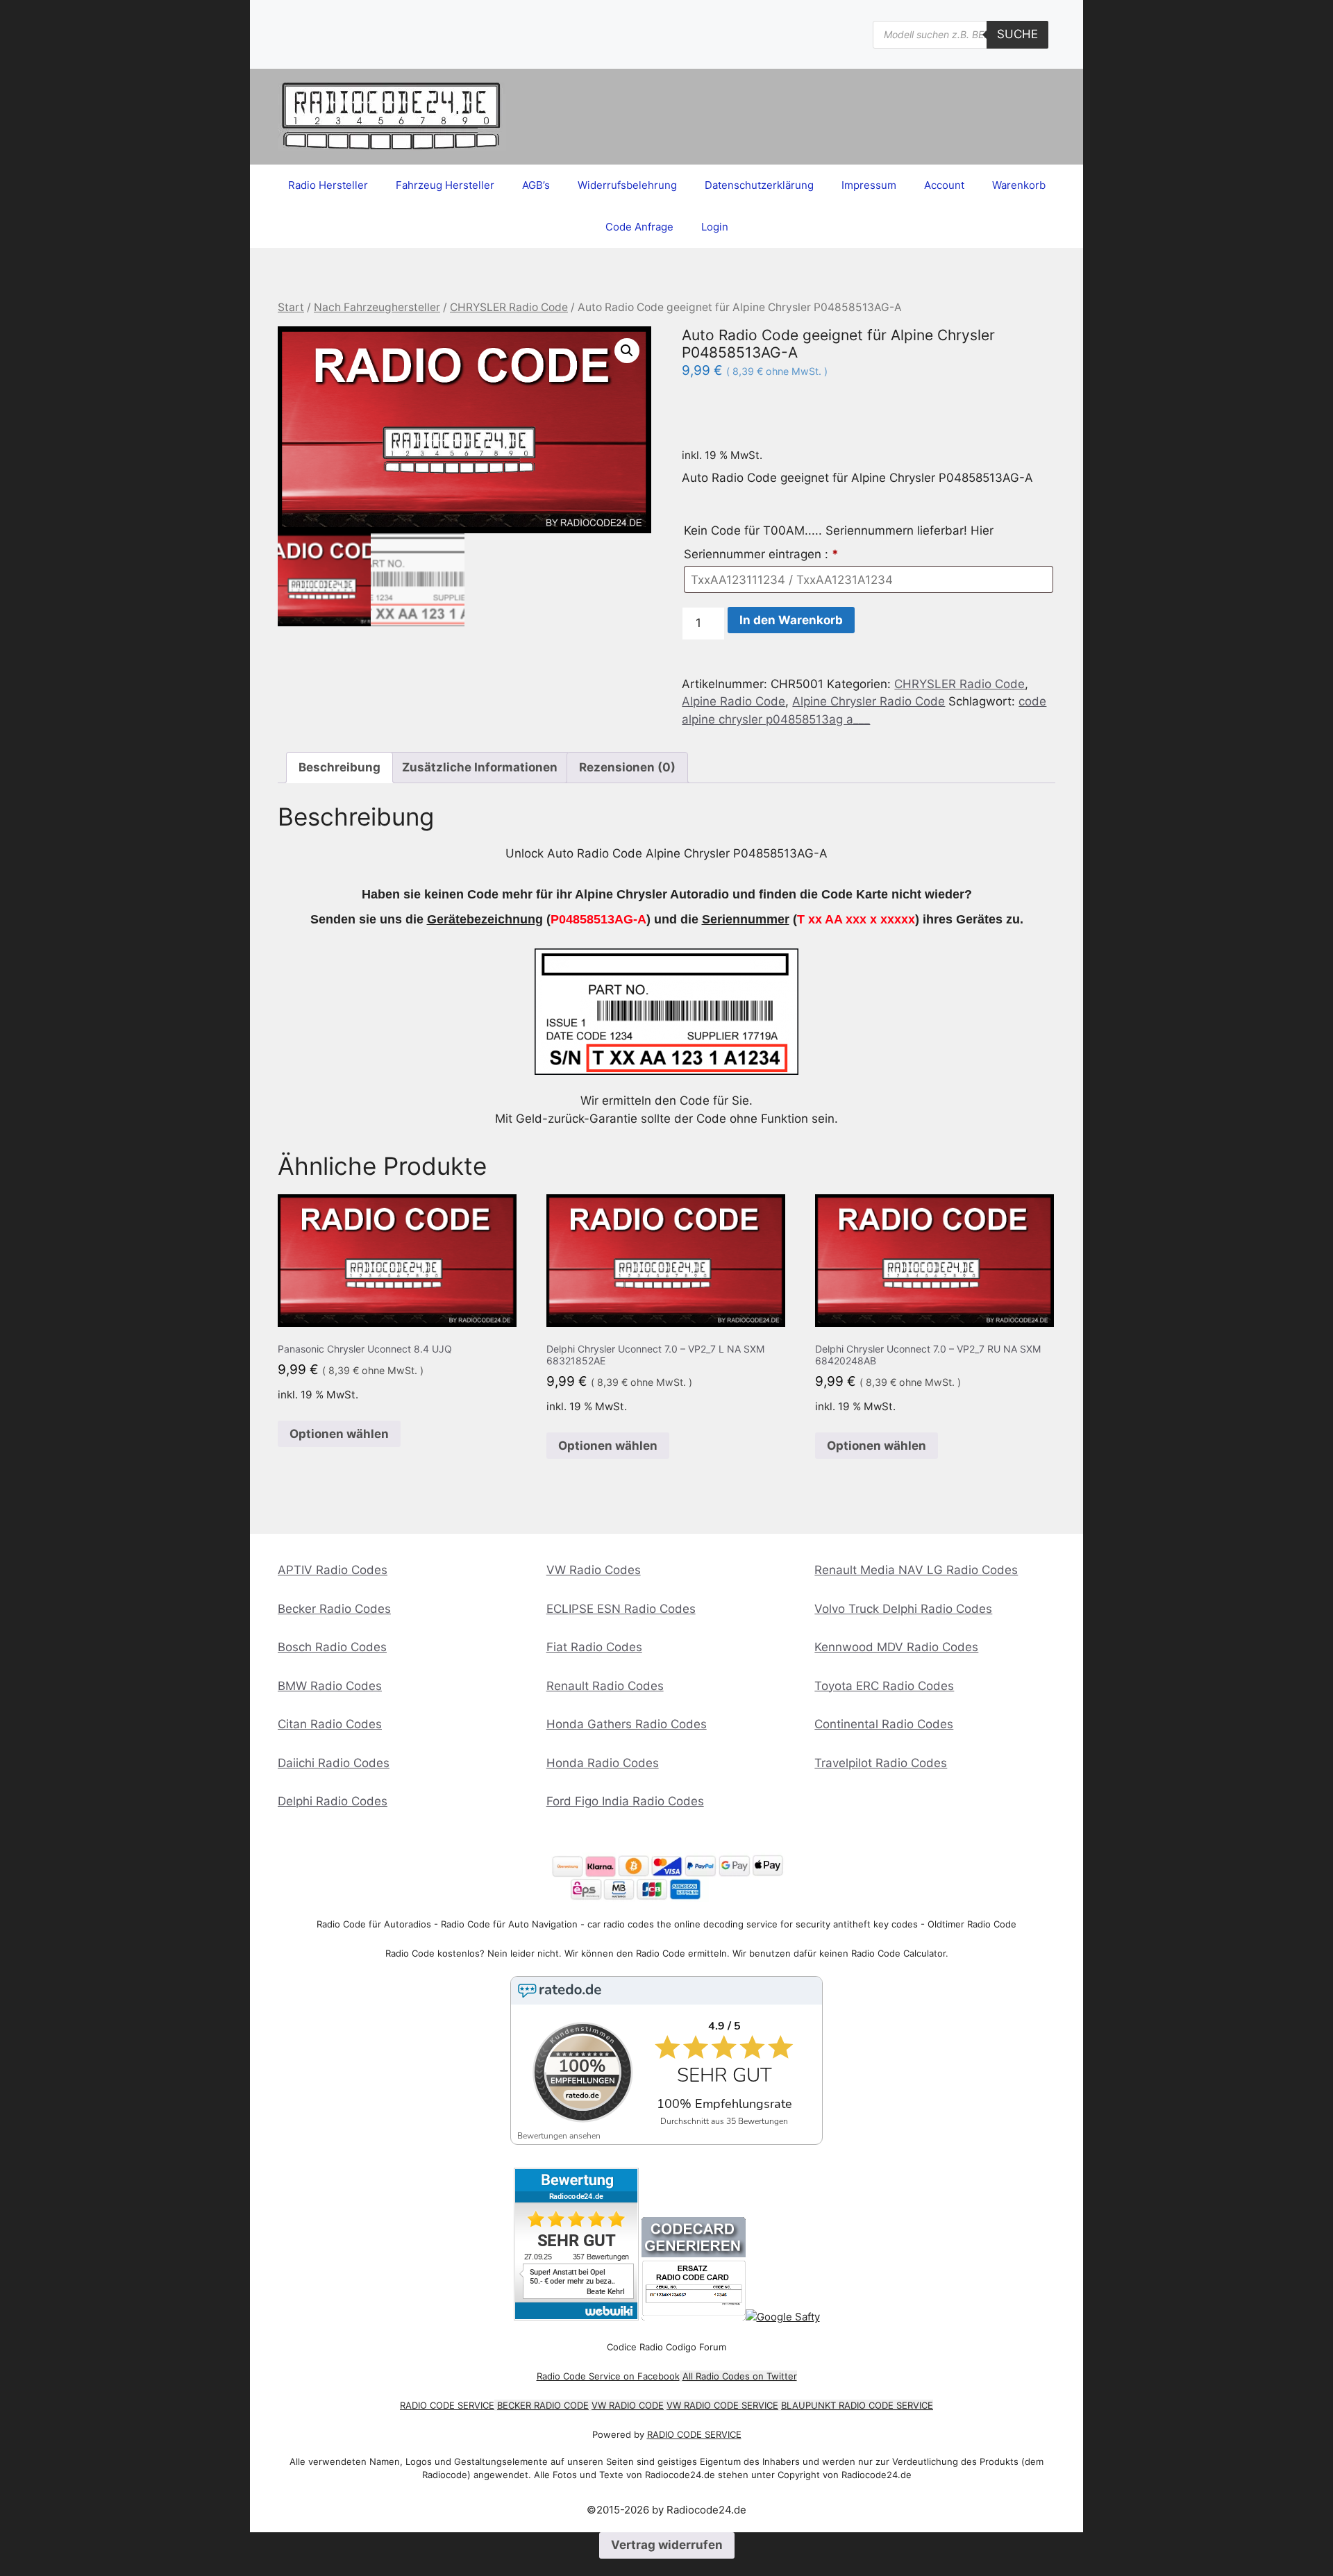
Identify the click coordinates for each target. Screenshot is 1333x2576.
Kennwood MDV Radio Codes (896, 1647)
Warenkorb (1019, 185)
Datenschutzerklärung (759, 185)
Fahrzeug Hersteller (445, 185)
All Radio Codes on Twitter (740, 2376)
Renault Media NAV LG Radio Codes (916, 1570)
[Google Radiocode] (783, 2317)
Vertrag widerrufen (667, 2545)
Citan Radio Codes (330, 1724)
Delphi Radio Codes (333, 1801)
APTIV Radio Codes (333, 1570)
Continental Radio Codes (884, 1724)
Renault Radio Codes (605, 1686)
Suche (1017, 34)
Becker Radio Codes (334, 1609)
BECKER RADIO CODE (543, 2405)
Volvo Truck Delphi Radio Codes (903, 1609)
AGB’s (536, 185)
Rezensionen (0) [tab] (627, 767)
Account (944, 185)
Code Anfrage (639, 227)
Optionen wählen (339, 1434)
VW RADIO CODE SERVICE (722, 2405)
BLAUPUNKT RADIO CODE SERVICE (857, 2405)
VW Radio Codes (594, 1570)
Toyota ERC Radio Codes (884, 1686)
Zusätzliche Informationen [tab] (480, 767)
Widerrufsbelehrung (627, 185)
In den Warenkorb (791, 620)
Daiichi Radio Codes (334, 1763)
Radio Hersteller (328, 185)
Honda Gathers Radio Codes (627, 1724)
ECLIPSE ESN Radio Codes (621, 1609)
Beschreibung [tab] (339, 767)
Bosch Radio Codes (332, 1647)
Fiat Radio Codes (594, 1647)
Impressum (869, 185)
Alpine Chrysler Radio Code (869, 701)
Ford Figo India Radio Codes (625, 1801)
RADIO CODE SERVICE (447, 2405)
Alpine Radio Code (733, 701)
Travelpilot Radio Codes (881, 1763)
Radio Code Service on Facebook (608, 2376)
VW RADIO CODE (628, 2405)
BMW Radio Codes (330, 1686)
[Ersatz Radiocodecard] (694, 2317)
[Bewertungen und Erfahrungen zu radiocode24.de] (576, 2317)
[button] (627, 351)
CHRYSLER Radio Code (509, 307)
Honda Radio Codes (603, 1763)
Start (291, 307)
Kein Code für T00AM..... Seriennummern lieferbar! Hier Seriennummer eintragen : (839, 542)
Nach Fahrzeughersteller (377, 307)
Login (715, 227)
